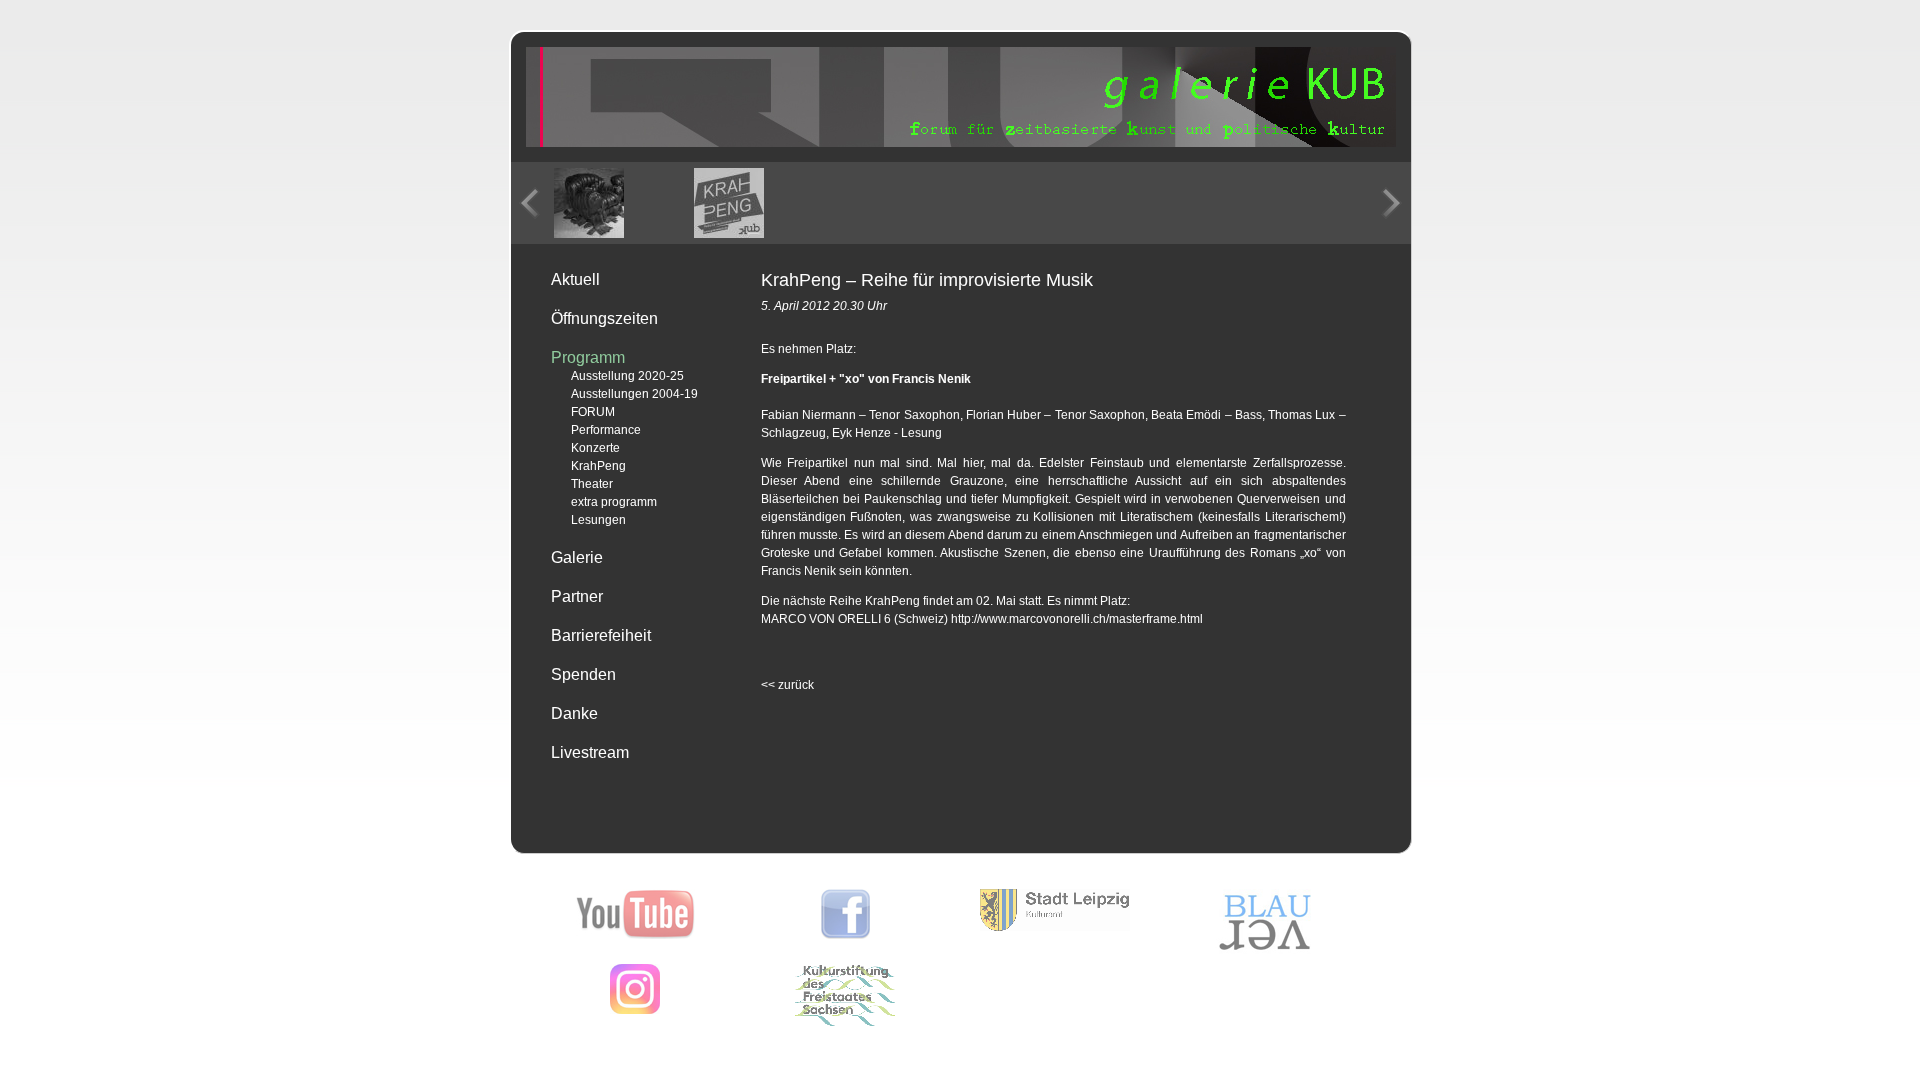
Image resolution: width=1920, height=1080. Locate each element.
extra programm (614, 502)
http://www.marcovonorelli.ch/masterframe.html (1077, 619)
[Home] (961, 143)
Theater (592, 484)
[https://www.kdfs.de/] (845, 1022)
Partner (577, 596)
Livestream (590, 752)
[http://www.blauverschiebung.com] (1265, 950)
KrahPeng (598, 466)
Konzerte (595, 448)
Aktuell (575, 279)
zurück (787, 685)
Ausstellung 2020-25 (627, 376)
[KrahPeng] (729, 203)
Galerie (577, 557)
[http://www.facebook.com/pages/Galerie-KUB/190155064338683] (845, 935)
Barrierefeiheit (601, 635)
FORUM (593, 412)
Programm (588, 357)
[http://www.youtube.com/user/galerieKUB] (635, 935)
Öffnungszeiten (604, 318)
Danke (574, 713)
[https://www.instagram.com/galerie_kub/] (635, 1010)
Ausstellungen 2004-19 (634, 394)
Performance (606, 430)
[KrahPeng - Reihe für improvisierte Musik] (589, 203)
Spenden (583, 674)
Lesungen (598, 520)
